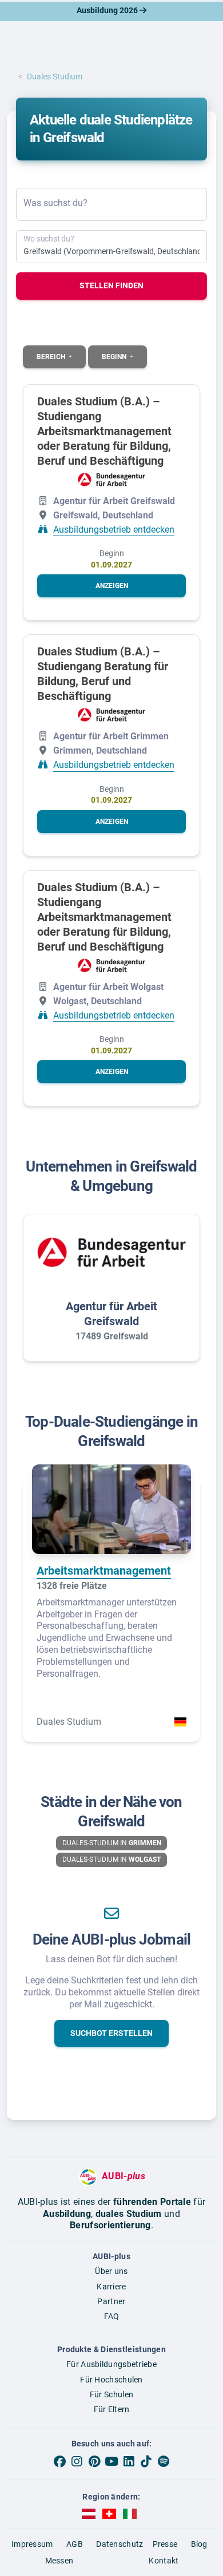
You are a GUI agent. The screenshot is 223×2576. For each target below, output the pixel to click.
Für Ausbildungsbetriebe (111, 2364)
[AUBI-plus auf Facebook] (59, 2461)
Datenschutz (120, 2544)
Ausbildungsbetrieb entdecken (114, 530)
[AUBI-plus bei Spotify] (164, 2461)
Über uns (111, 2271)
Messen (59, 2561)
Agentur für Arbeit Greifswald (111, 1314)
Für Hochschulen (111, 2380)
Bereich (52, 357)
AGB (75, 2544)
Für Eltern (112, 2409)
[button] (111, 586)
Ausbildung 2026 (108, 10)
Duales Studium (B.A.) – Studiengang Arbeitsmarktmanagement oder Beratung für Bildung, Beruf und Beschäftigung (104, 431)
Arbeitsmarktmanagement (104, 1571)
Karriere (111, 2287)
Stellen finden (111, 285)
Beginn (115, 357)
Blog (199, 2544)
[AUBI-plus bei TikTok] (146, 2461)
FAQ (112, 2316)
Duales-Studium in (112, 1843)
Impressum (32, 2544)
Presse (165, 2544)
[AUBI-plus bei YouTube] (111, 2461)
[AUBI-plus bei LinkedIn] (129, 2461)
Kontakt (164, 2561)
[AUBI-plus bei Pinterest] (94, 2461)
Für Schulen (111, 2394)
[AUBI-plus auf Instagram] (77, 2461)
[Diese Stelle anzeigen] (111, 480)
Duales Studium (55, 77)
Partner (111, 2301)
